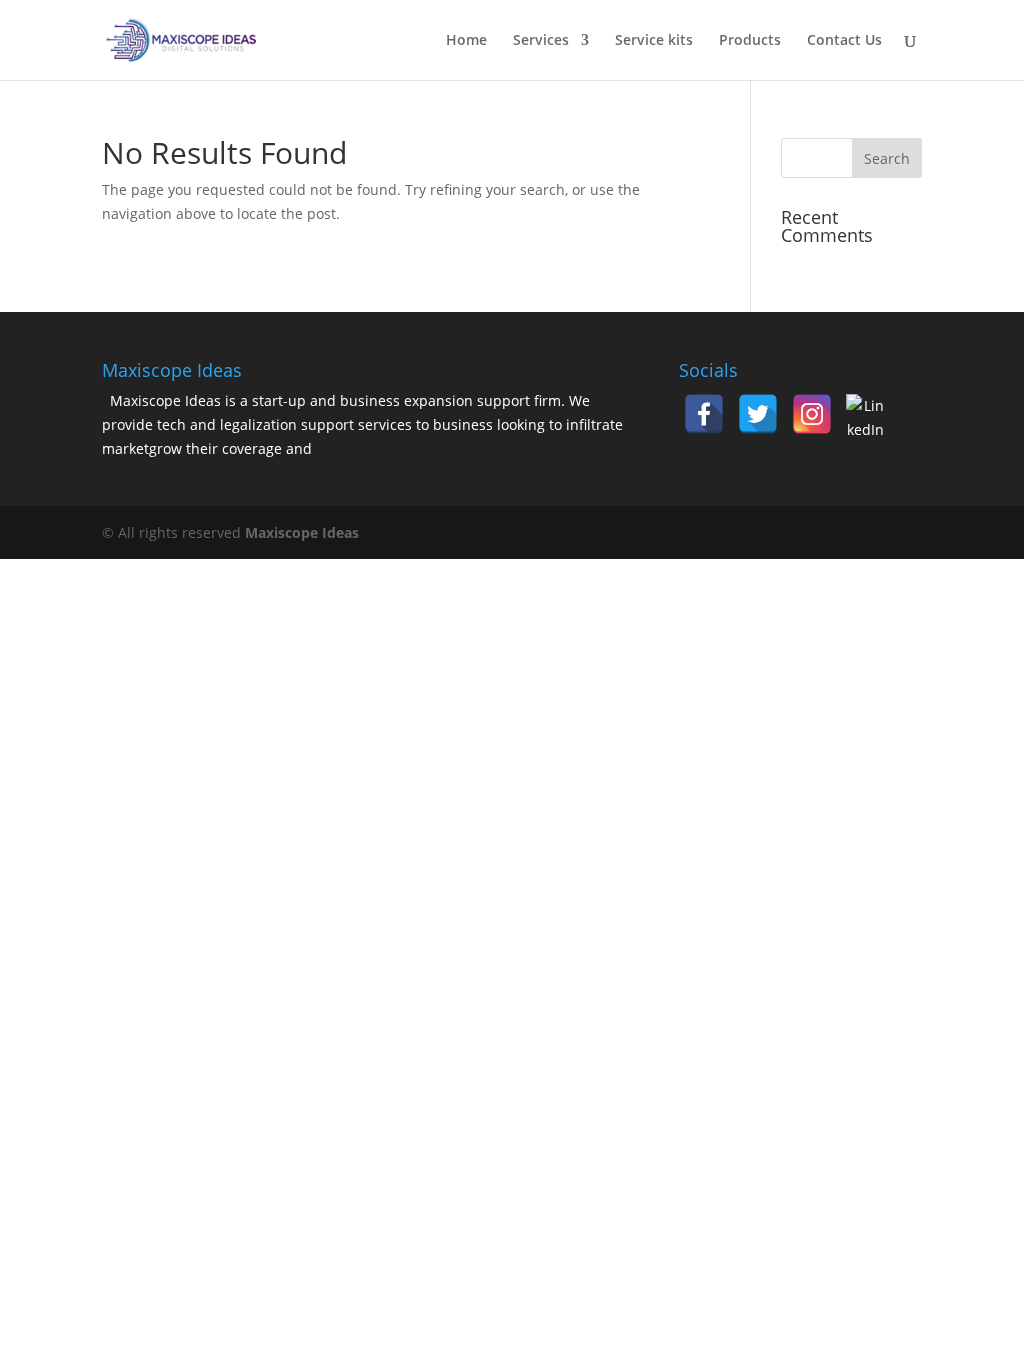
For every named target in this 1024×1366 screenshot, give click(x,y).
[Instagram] (812, 414)
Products (750, 41)
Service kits (654, 41)
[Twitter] (758, 414)
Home (466, 41)
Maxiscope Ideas (302, 532)
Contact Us (844, 41)
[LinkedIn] (866, 414)
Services (541, 41)
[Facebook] (704, 414)
